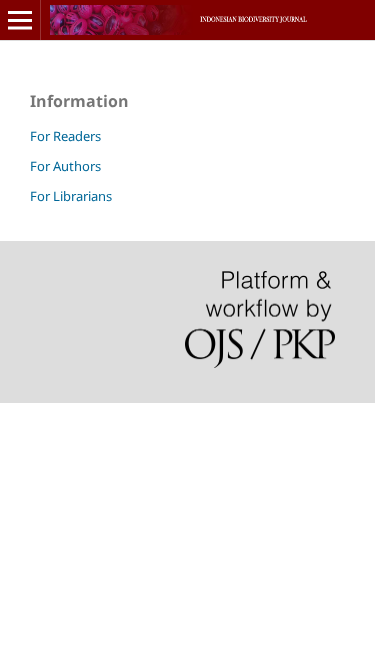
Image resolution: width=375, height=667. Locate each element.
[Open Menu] (20, 20)
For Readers (65, 136)
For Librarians (71, 196)
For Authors (65, 166)
